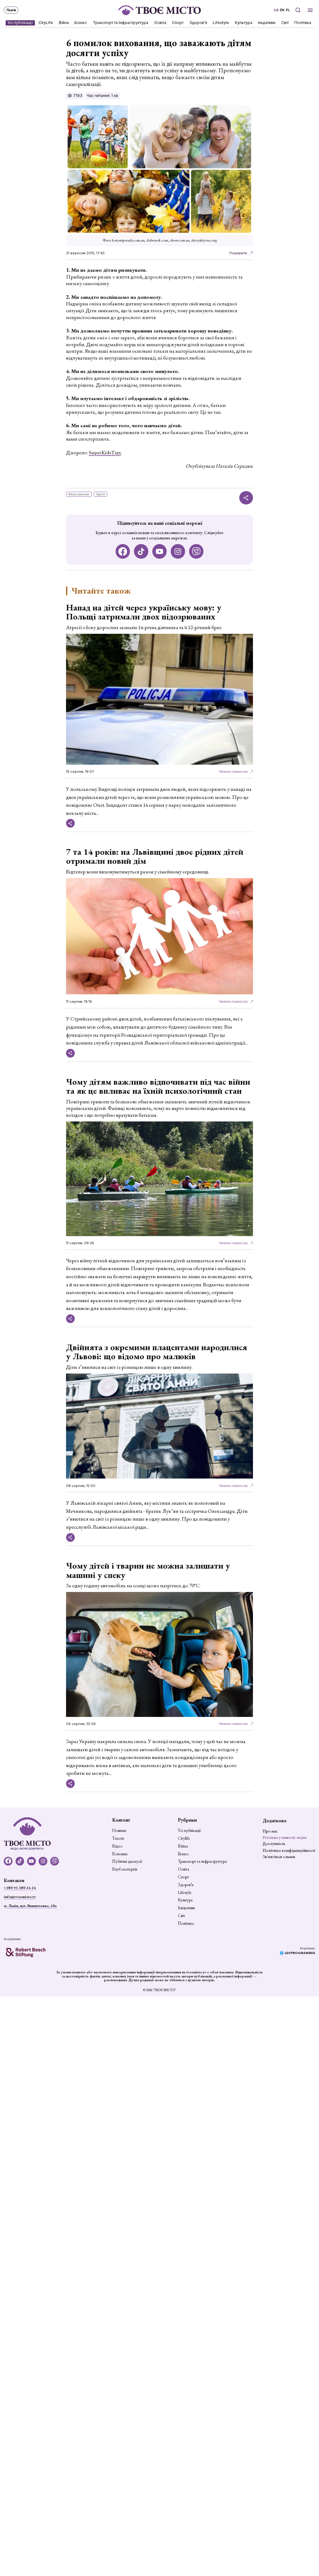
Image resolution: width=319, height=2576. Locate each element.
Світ (285, 23)
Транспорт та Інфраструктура (121, 23)
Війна (64, 23)
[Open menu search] (298, 10)
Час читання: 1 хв (102, 96)
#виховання (79, 494)
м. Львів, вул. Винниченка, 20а (30, 1906)
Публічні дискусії (127, 1862)
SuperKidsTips (105, 452)
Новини (119, 1831)
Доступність (274, 1843)
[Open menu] (310, 10)
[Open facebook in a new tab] (123, 551)
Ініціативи (267, 23)
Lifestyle (221, 23)
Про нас (270, 1831)
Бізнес (81, 23)
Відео (117, 1846)
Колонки (120, 1854)
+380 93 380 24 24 (20, 1888)
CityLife (46, 23)
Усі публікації (20, 23)
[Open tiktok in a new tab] (141, 551)
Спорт (178, 23)
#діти (101, 494)
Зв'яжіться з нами (279, 1857)
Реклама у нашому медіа (285, 1837)
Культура (244, 23)
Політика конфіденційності (289, 1850)
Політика (303, 23)
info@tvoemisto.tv (20, 1897)
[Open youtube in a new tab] (160, 551)
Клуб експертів (125, 1869)
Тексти (118, 1838)
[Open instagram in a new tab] (178, 551)
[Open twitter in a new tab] (196, 551)
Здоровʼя (198, 23)
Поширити (238, 253)
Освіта (160, 23)
